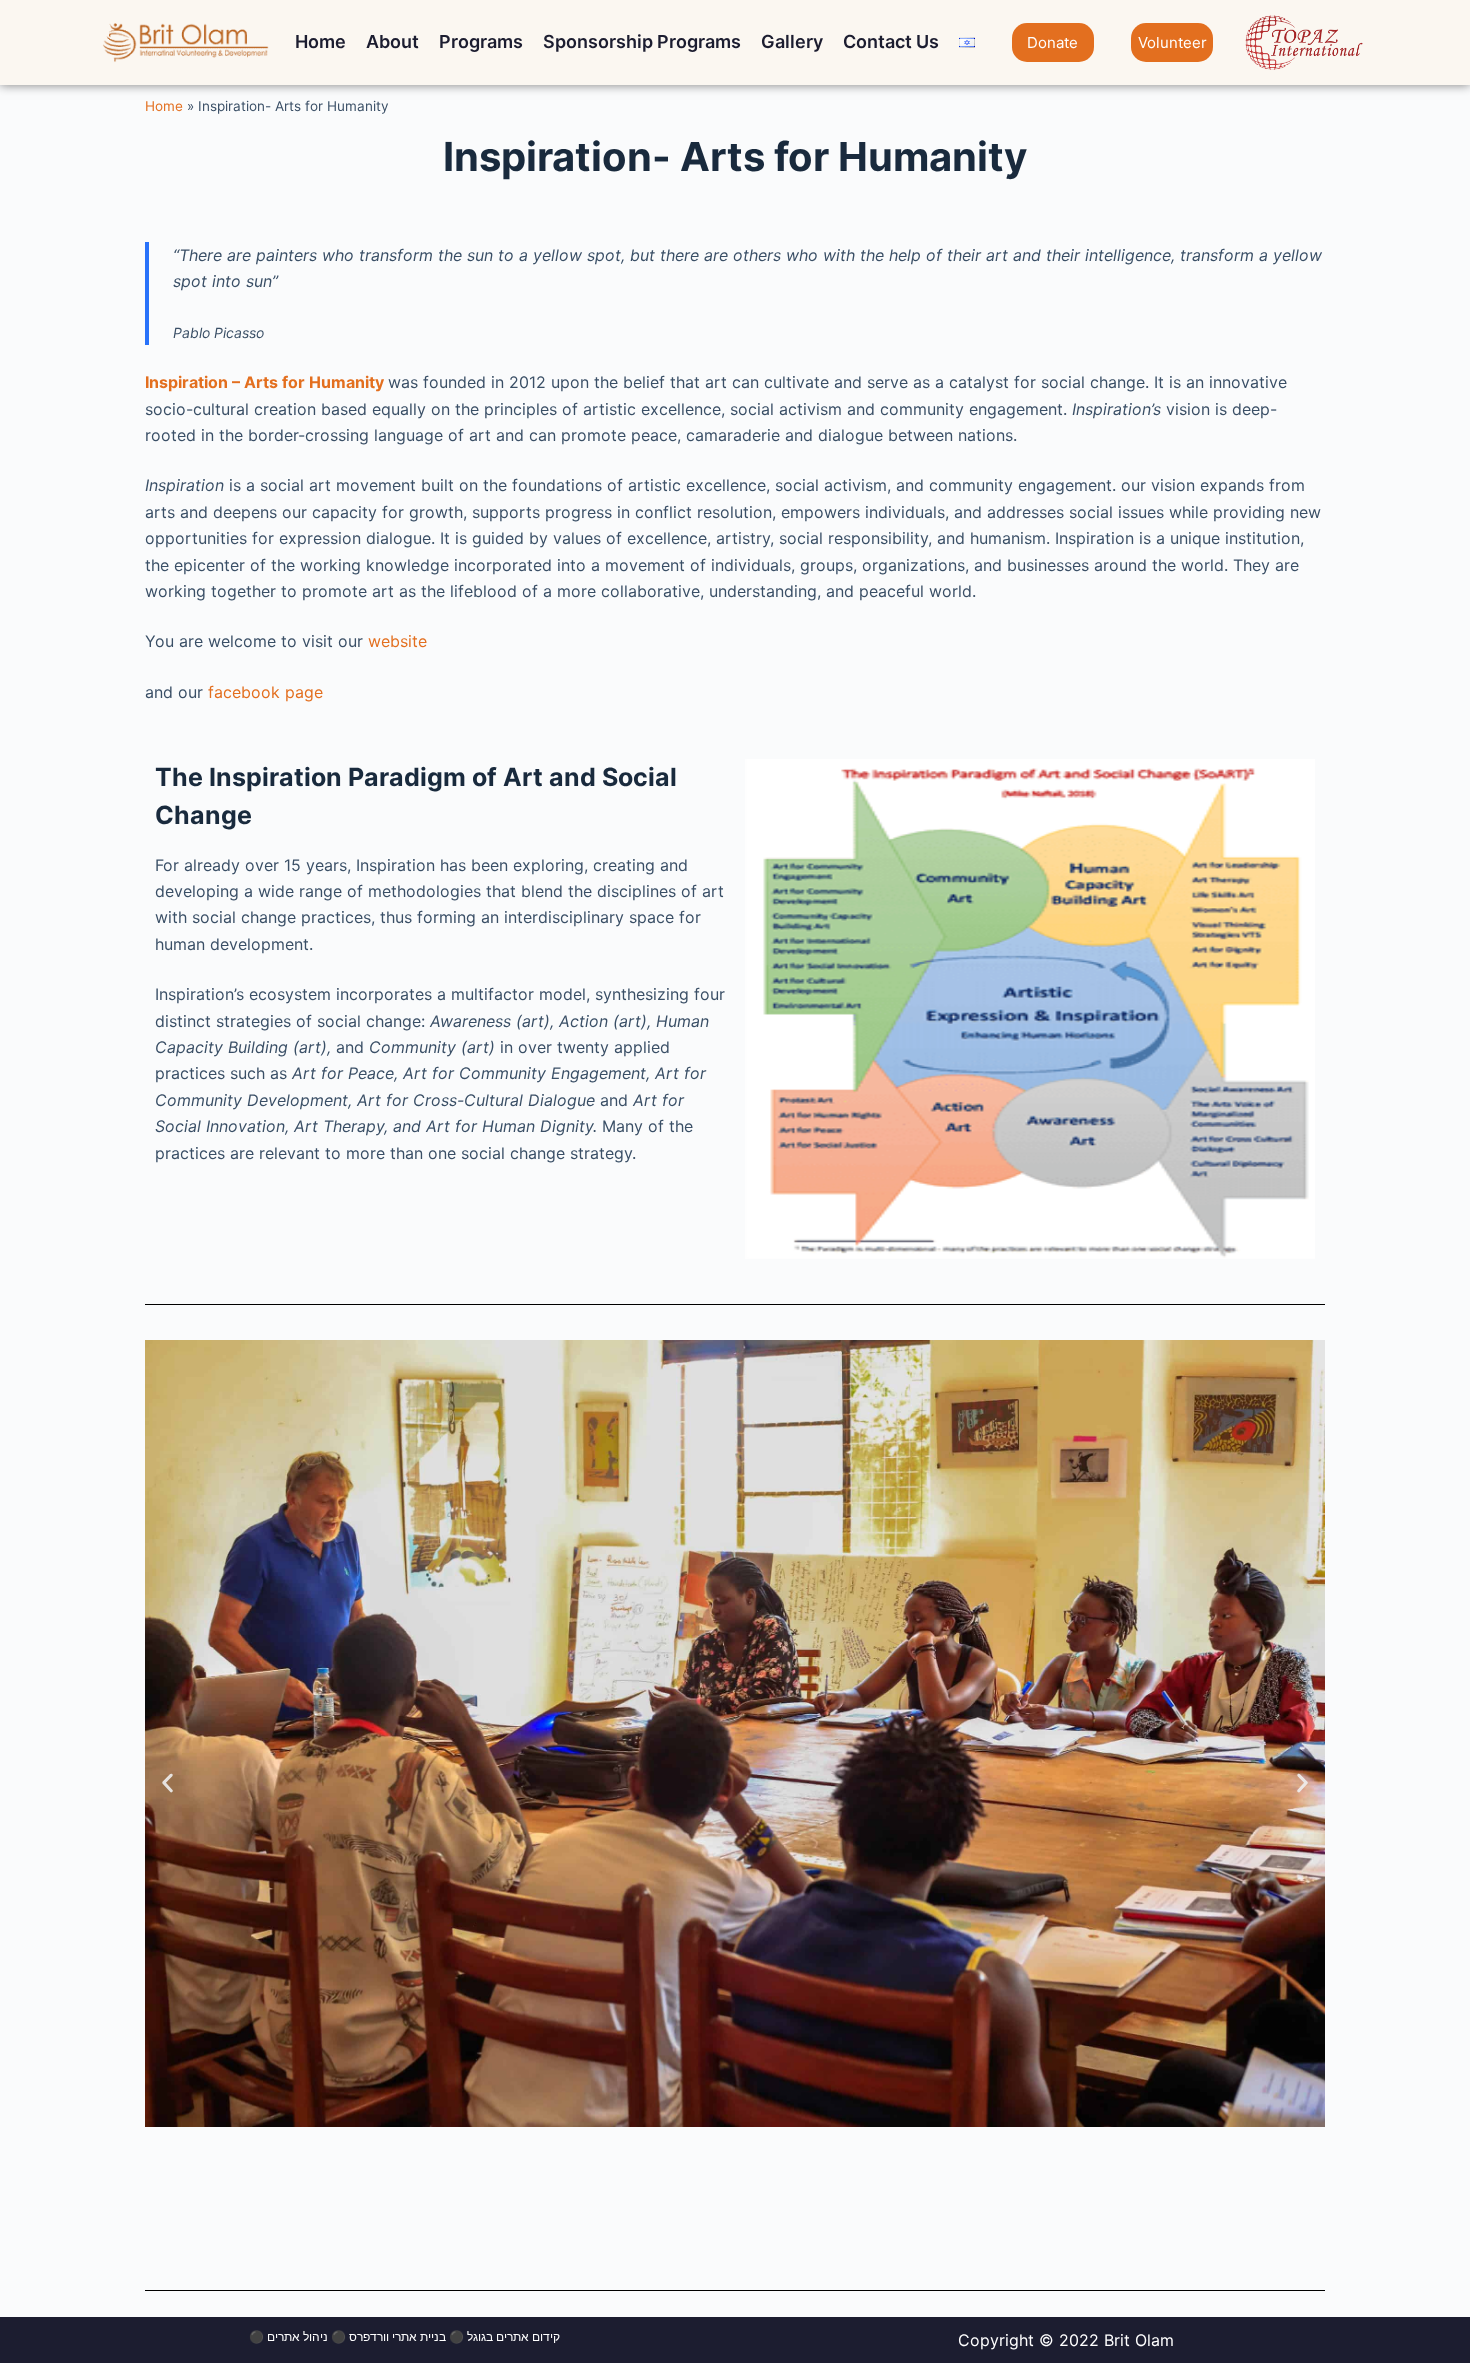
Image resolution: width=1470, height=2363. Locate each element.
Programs (481, 41)
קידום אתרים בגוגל (513, 2336)
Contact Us (891, 41)
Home (320, 41)
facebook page (265, 692)
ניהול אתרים (297, 2336)
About (392, 41)
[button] (167, 1782)
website (397, 641)
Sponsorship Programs (642, 41)
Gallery (792, 41)
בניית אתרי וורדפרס (397, 2336)
